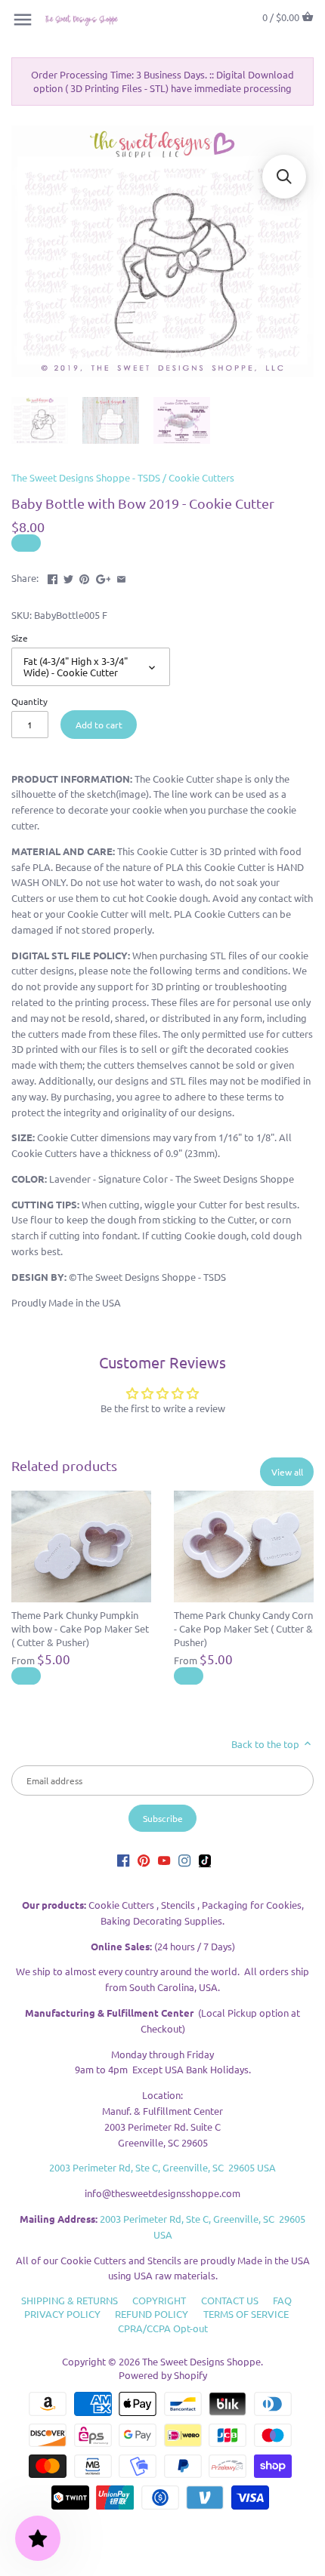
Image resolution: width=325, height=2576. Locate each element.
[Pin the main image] (84, 576)
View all (287, 1472)
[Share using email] (121, 576)
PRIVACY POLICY (62, 2314)
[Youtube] (164, 1860)
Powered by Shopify (163, 2375)
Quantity (29, 701)
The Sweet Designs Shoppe (201, 2361)
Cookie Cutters (201, 477)
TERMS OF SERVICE (246, 2314)
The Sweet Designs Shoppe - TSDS (86, 477)
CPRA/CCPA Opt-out (163, 2328)
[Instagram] (184, 1860)
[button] (284, 177)
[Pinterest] (144, 1860)
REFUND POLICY (152, 2314)
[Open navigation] (23, 20)
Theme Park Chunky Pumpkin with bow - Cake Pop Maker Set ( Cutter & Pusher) (80, 1628)
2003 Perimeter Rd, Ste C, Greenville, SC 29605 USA (162, 2167)
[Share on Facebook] (53, 576)
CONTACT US (230, 2300)
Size (20, 638)
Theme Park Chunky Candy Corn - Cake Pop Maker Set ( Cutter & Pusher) (243, 1628)
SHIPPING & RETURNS (70, 2300)
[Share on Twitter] (68, 576)
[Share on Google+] (104, 576)
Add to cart (99, 725)
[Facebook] (123, 1860)
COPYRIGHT (159, 2300)
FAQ (282, 2300)
